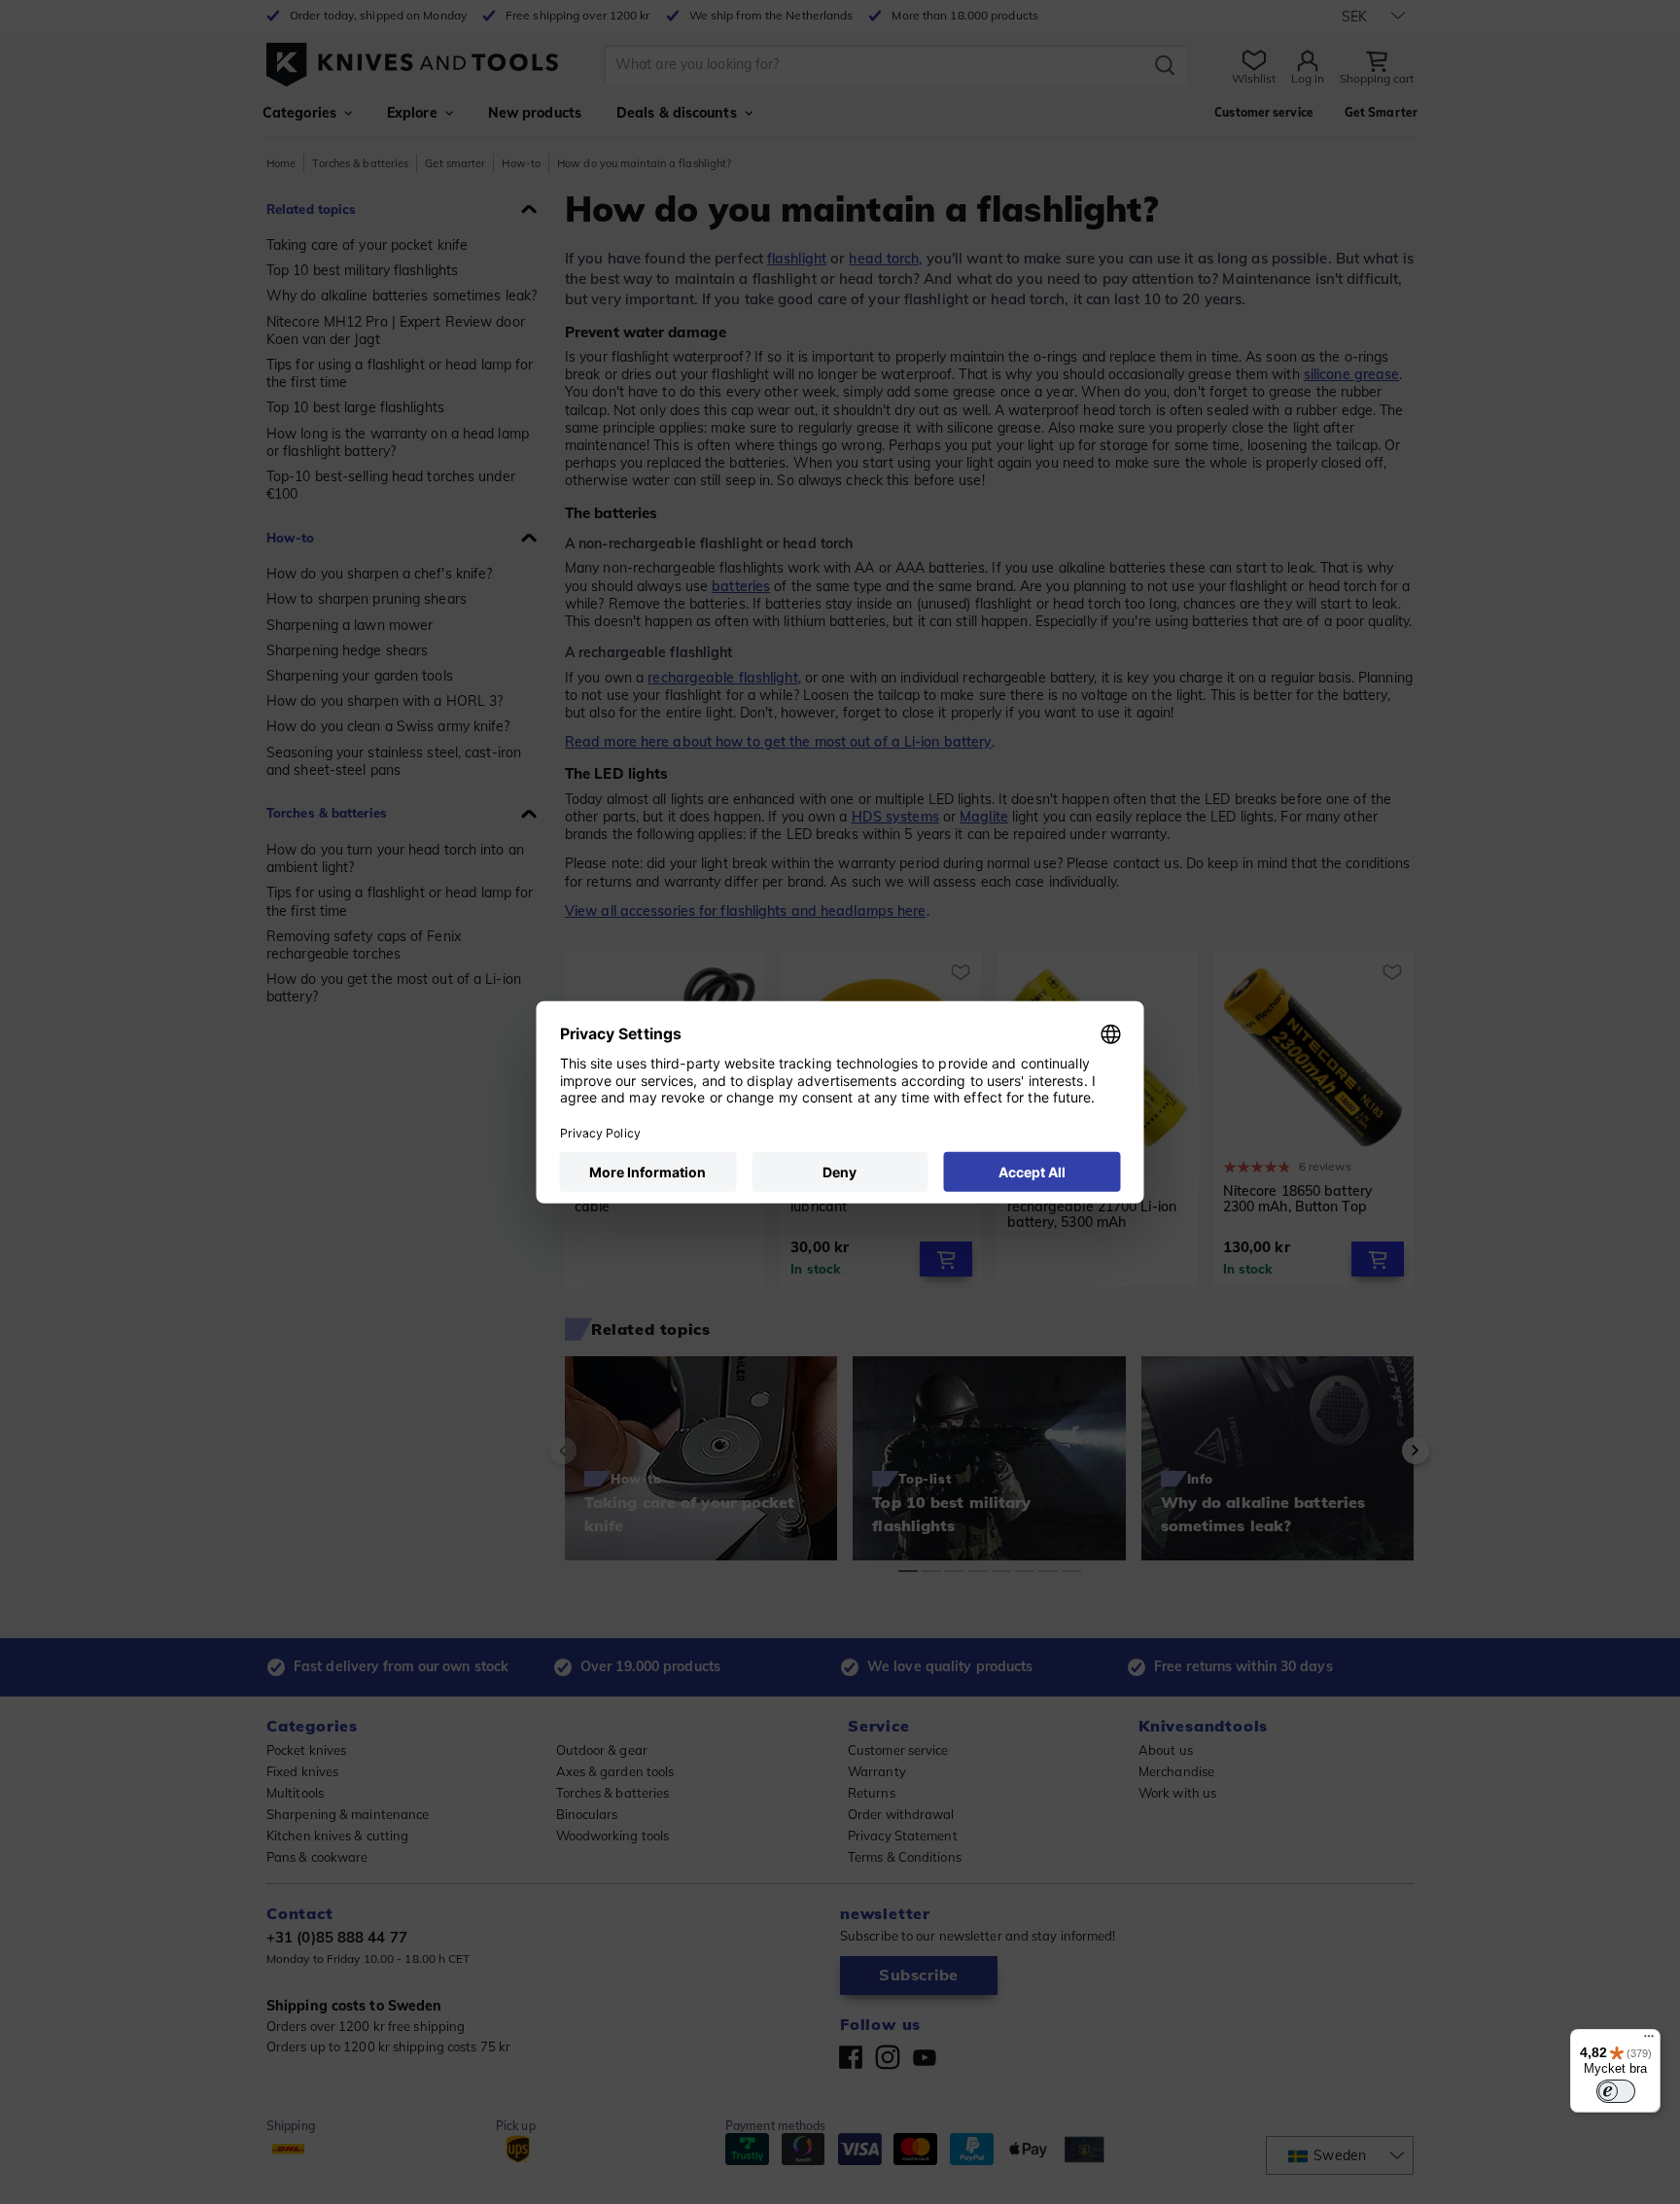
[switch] (1616, 2091)
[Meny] (1649, 2041)
